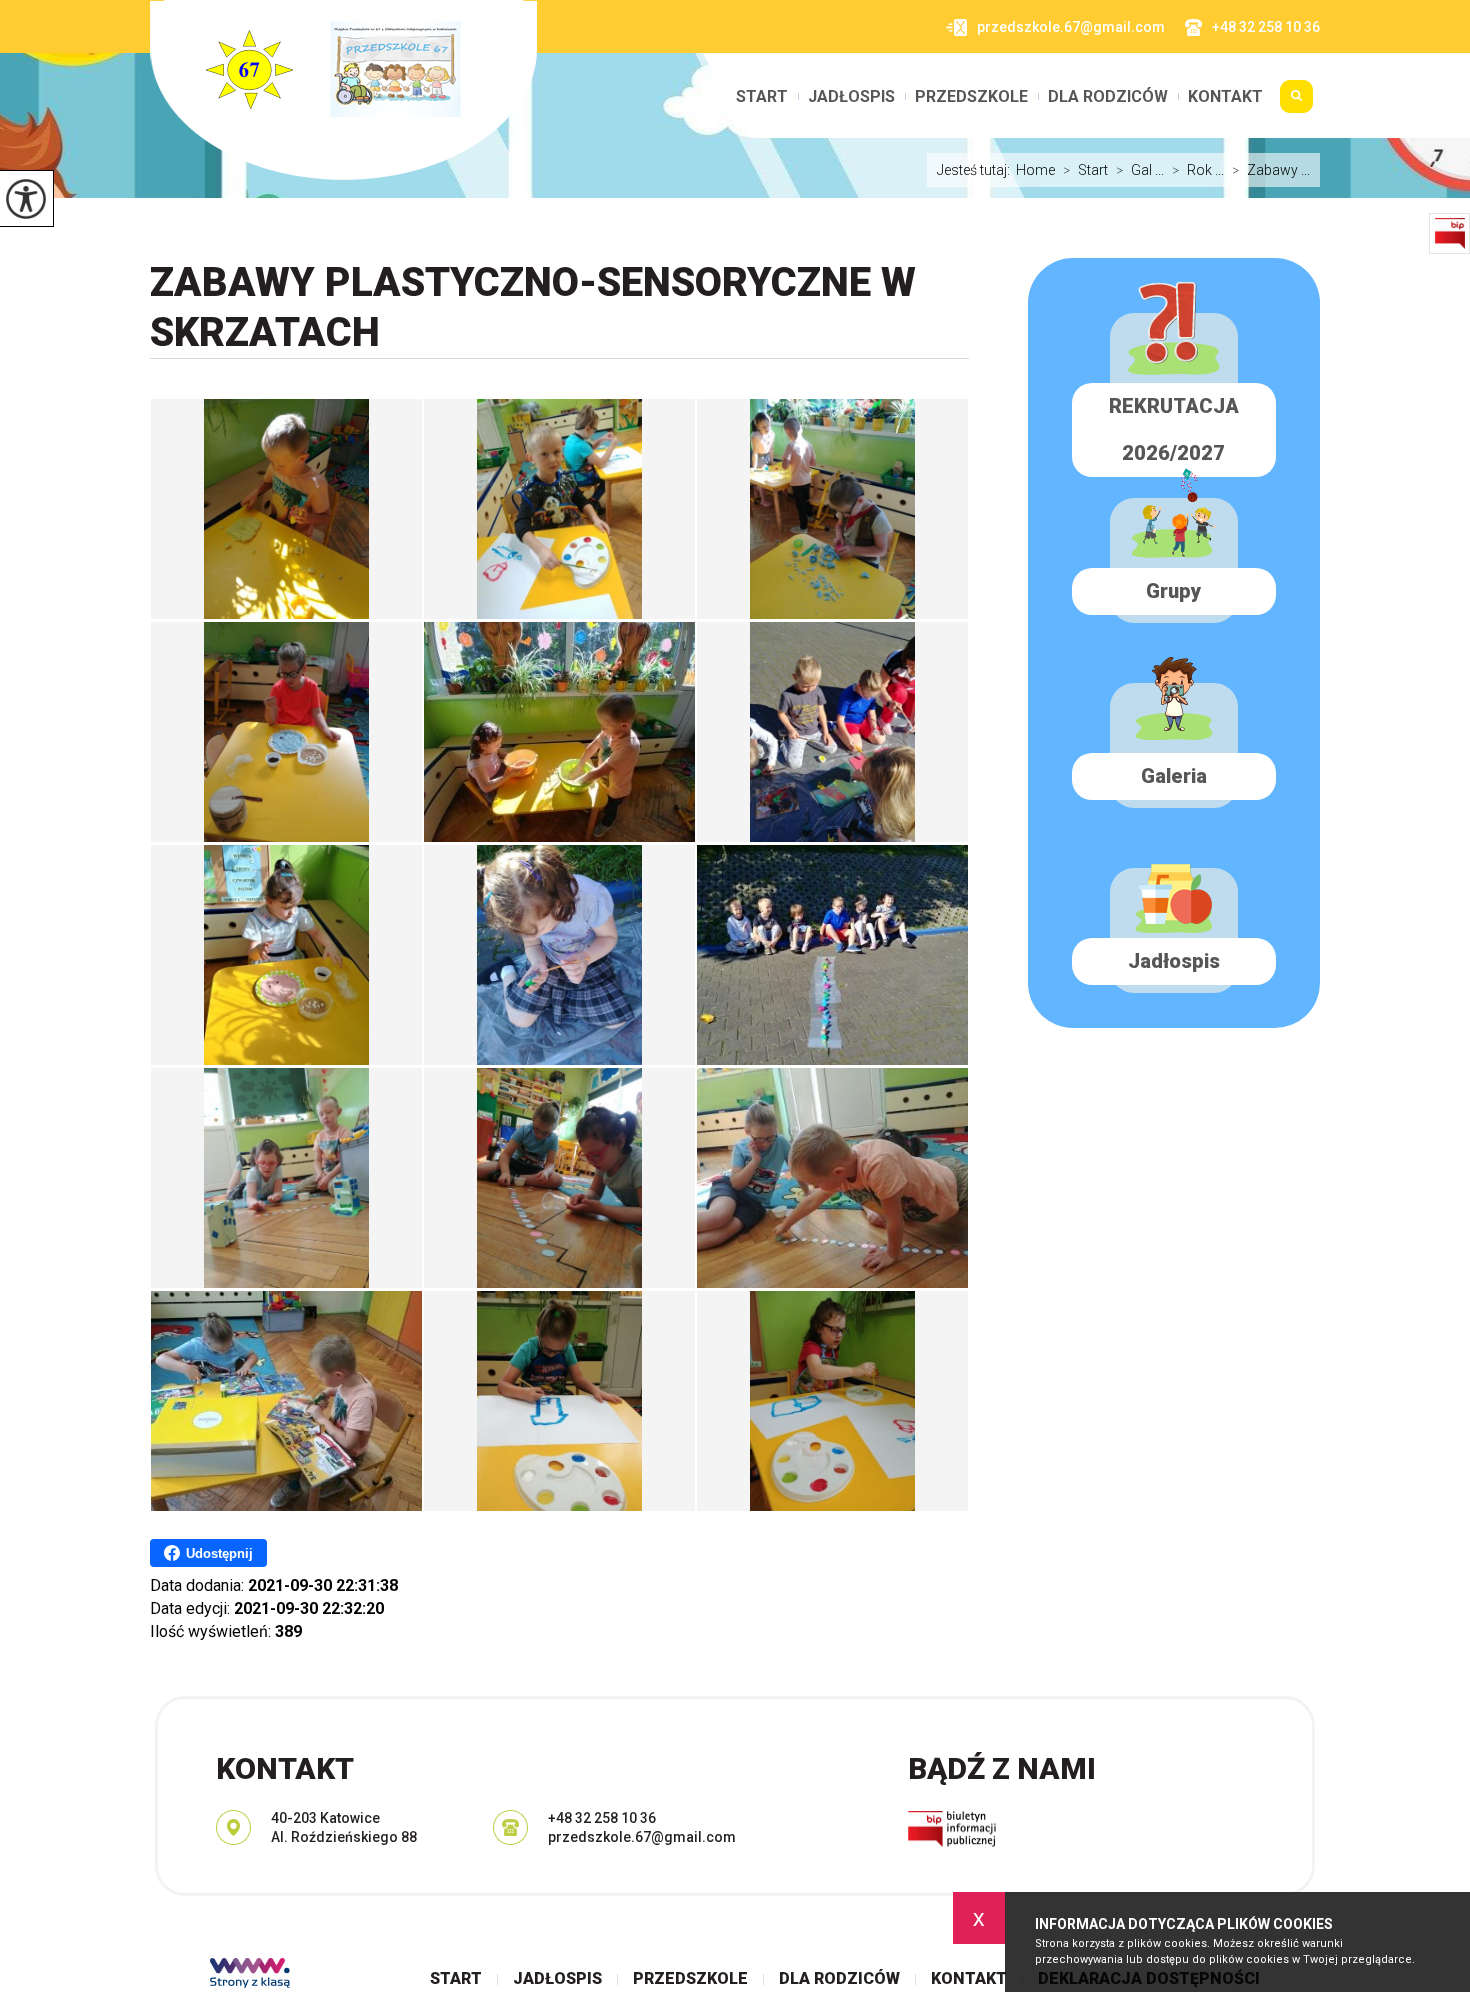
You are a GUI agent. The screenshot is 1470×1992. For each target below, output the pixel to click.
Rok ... (1198, 170)
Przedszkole (971, 97)
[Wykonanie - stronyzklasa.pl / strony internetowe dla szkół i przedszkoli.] (250, 1975)
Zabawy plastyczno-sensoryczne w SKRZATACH (533, 307)
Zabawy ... (1271, 170)
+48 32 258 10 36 (1266, 27)
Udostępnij (219, 1553)
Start (762, 97)
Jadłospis (851, 97)
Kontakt (1225, 97)
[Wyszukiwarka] (1296, 104)
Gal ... (1140, 170)
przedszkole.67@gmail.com (1071, 27)
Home (1035, 170)
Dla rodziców (1108, 97)
